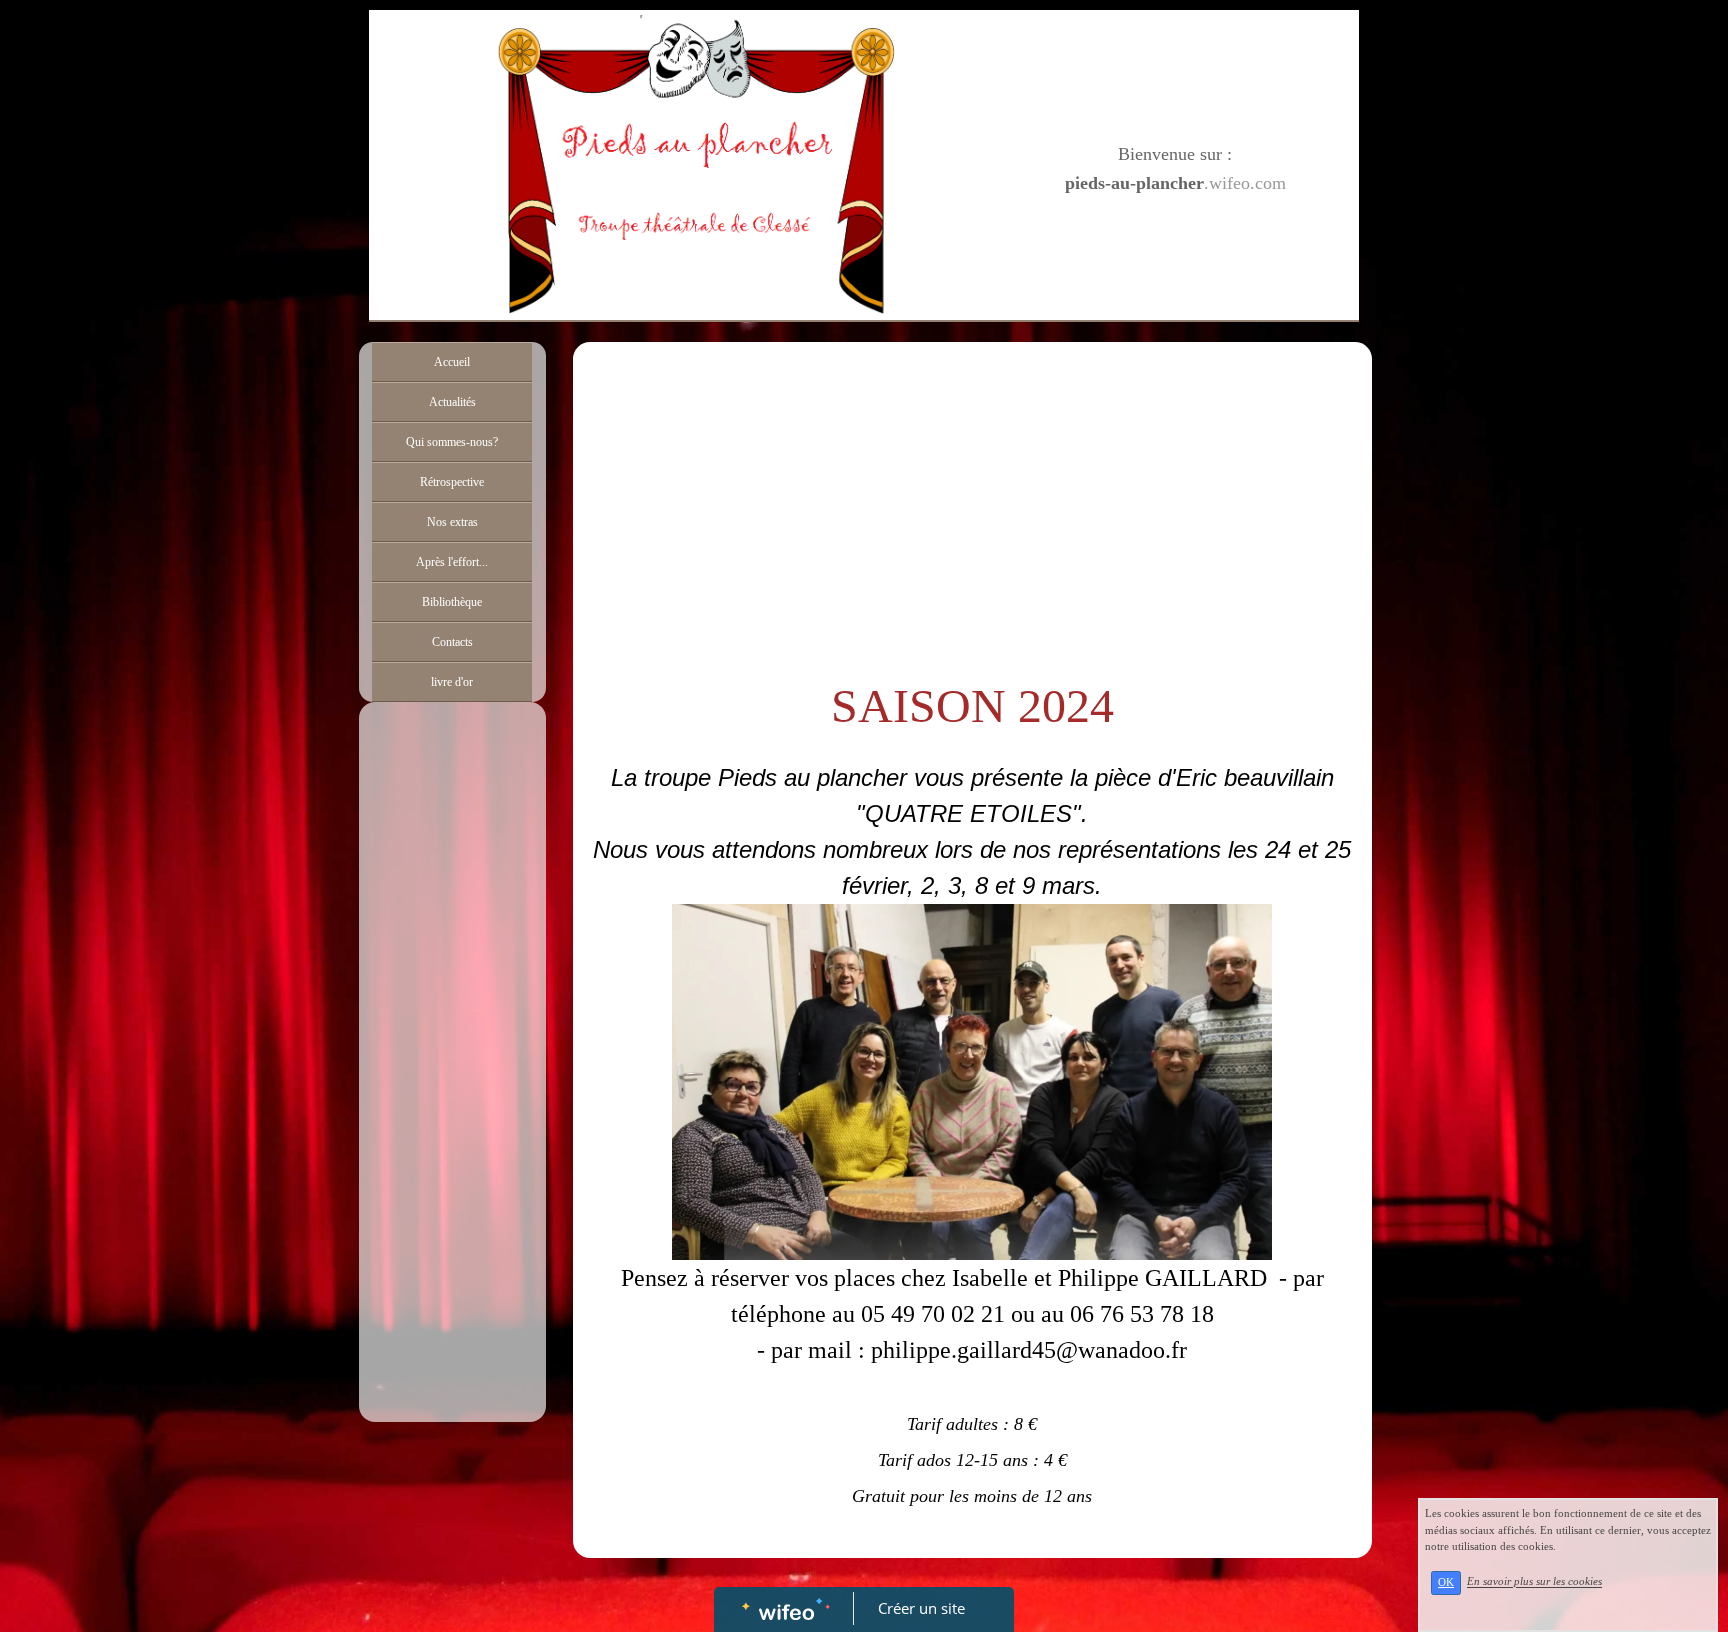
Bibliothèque (452, 602)
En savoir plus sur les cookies (1534, 1582)
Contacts (452, 642)
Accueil (452, 362)
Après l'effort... (452, 562)
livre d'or (452, 682)
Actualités (452, 402)
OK (1446, 1582)
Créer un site (921, 1608)
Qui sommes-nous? (452, 442)
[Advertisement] (452, 1112)
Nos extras (452, 522)
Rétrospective (452, 482)
